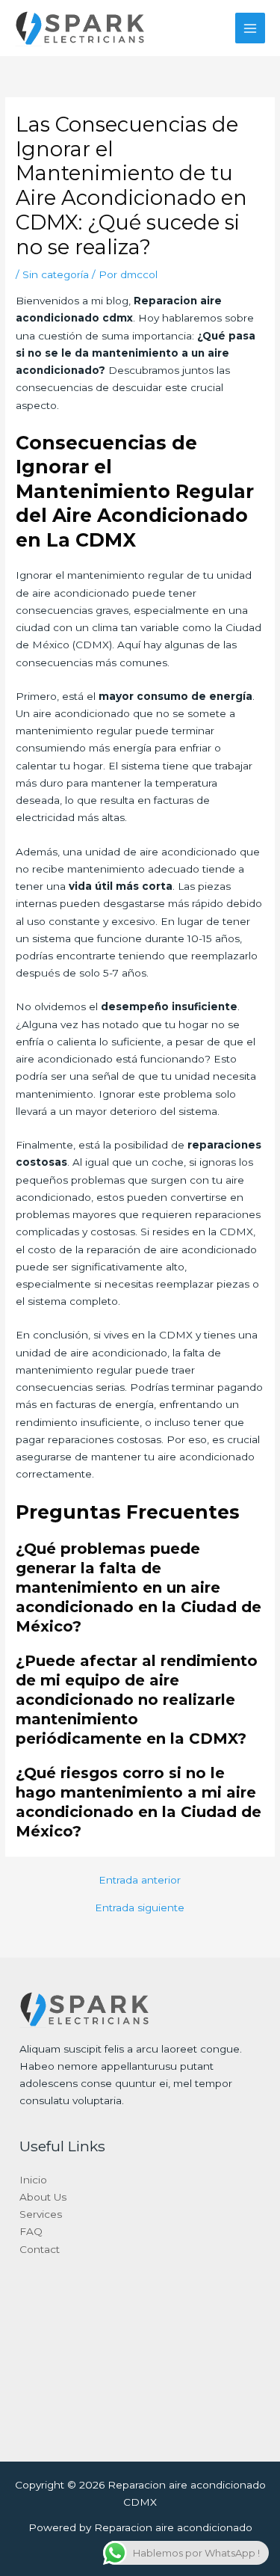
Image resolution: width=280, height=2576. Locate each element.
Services (41, 2214)
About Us (43, 2197)
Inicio (33, 2180)
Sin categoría (56, 274)
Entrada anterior (140, 1881)
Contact (40, 2249)
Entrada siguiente (140, 1908)
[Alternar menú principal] (251, 28)
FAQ (31, 2231)
